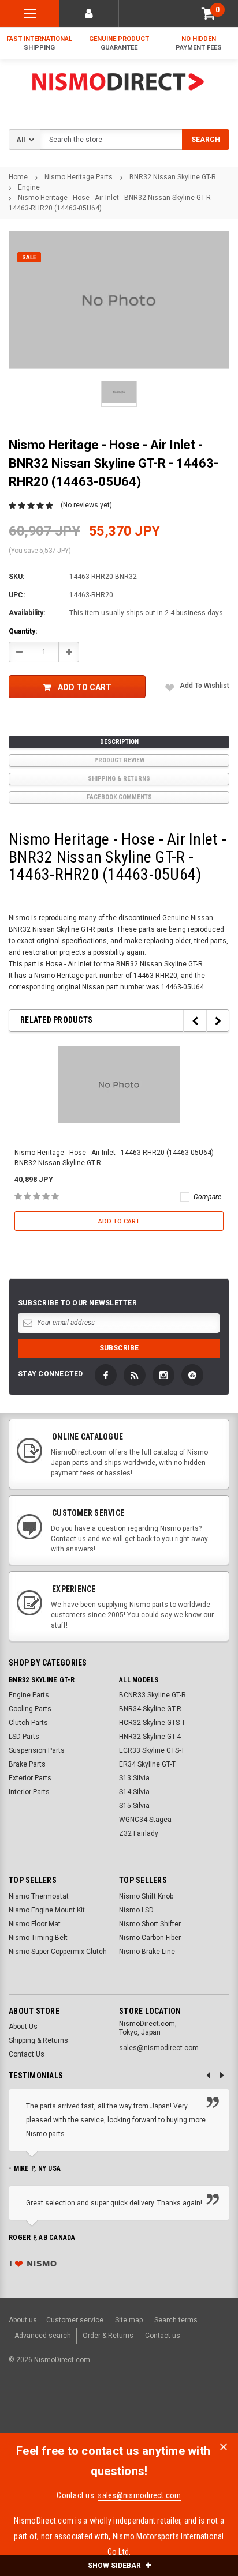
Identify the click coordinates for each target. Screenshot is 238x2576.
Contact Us (27, 2054)
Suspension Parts (37, 1750)
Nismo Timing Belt (38, 1938)
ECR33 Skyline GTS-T (152, 1750)
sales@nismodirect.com (139, 2495)
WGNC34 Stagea (145, 1820)
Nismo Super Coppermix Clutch (58, 1952)
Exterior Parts (30, 1778)
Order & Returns (108, 2336)
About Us (23, 2027)
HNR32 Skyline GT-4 (150, 1737)
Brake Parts (27, 1764)
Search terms (176, 2320)
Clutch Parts (28, 1723)
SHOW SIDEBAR (115, 2566)
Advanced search (43, 2336)
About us (23, 2320)
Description (119, 742)
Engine (29, 187)
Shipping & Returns (119, 779)
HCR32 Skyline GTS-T (152, 1723)
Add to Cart (85, 687)
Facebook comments (119, 797)
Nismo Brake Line (147, 1952)
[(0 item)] (209, 14)
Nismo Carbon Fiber (150, 1938)
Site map (129, 2320)
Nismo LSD (136, 1910)
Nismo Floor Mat (35, 1924)
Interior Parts (29, 1792)
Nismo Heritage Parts (79, 177)
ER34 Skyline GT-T (147, 1764)
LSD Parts (24, 1737)
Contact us (163, 2336)
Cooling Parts (30, 1709)
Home (18, 177)
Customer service (75, 2320)
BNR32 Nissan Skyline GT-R (173, 177)
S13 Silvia (134, 1778)
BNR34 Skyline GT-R (150, 1709)
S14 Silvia (134, 1792)
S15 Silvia (134, 1806)
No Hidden (199, 43)
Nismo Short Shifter (150, 1924)
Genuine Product (119, 43)
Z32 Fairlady (139, 1833)
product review (119, 760)
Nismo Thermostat (39, 1896)
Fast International (39, 43)
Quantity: (23, 631)
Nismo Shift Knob (146, 1896)
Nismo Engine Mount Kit (47, 1910)
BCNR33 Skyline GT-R (153, 1695)
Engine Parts (29, 1695)
